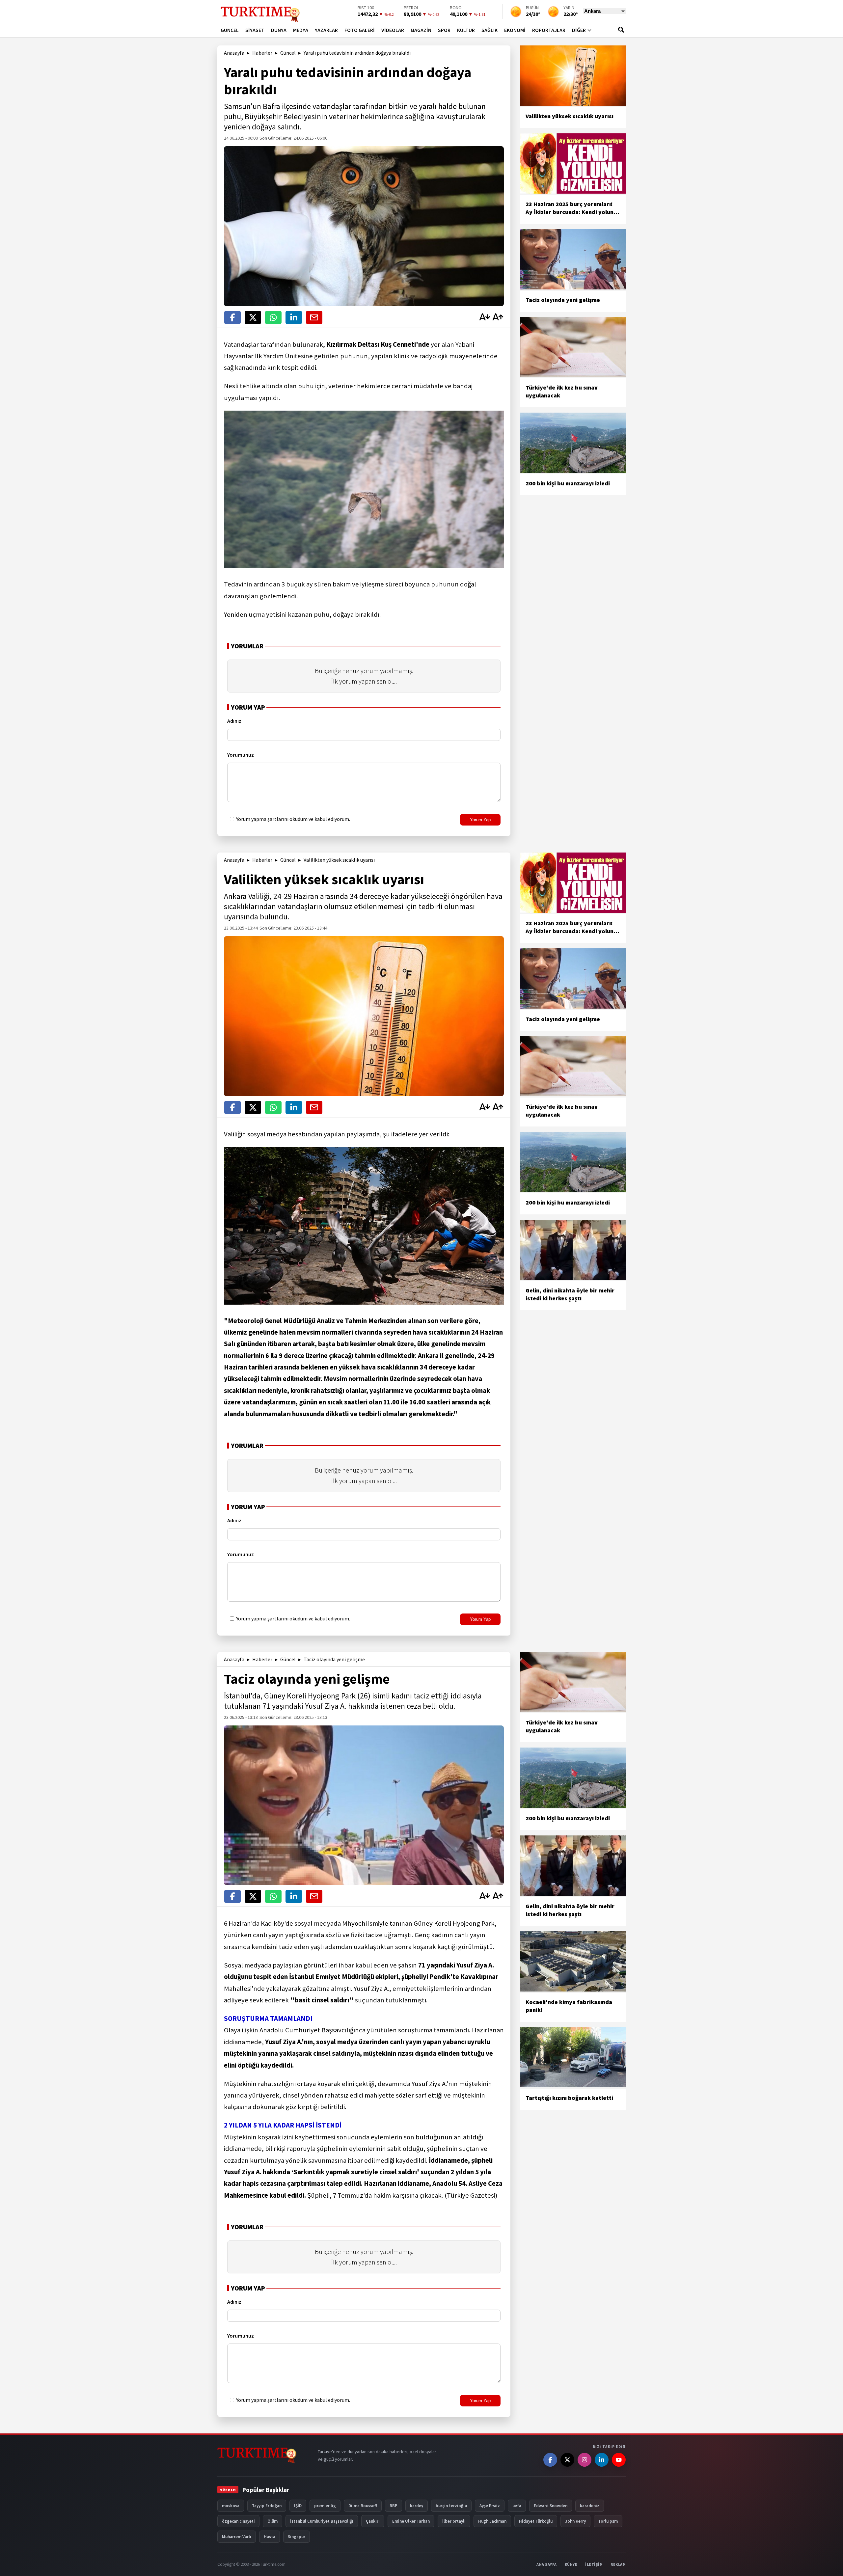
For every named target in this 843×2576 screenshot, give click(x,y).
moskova (231, 2506)
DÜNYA (279, 30)
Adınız (234, 721)
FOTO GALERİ (360, 30)
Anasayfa (234, 53)
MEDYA (301, 30)
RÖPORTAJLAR (549, 30)
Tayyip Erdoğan (267, 2506)
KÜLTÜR (466, 30)
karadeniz (590, 2506)
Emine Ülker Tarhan (411, 2521)
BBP (394, 2506)
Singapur (297, 2537)
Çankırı (373, 2521)
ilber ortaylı (454, 2521)
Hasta (270, 2537)
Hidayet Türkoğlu (536, 2521)
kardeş (417, 2506)
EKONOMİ (515, 30)
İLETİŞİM (594, 2564)
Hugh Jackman (492, 2521)
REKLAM (618, 2564)
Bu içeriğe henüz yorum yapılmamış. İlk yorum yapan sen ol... (364, 676)
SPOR (444, 30)
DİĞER (579, 30)
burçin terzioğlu (451, 2506)
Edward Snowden (551, 2506)
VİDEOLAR (393, 30)
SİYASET (255, 30)
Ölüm (272, 2521)
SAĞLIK (489, 30)
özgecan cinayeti (238, 2521)
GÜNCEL (230, 30)
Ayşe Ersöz (490, 2506)
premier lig (325, 2506)
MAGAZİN (421, 30)
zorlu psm (608, 2521)
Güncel (288, 53)
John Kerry (575, 2521)
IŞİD (298, 2506)
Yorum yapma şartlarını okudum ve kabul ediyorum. (293, 819)
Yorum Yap (480, 820)
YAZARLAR (326, 30)
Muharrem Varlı (237, 2537)
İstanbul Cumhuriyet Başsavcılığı (322, 2521)
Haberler (262, 53)
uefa (517, 2506)
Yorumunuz (241, 755)
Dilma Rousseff (363, 2506)
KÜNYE (571, 2564)
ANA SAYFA (547, 2564)
